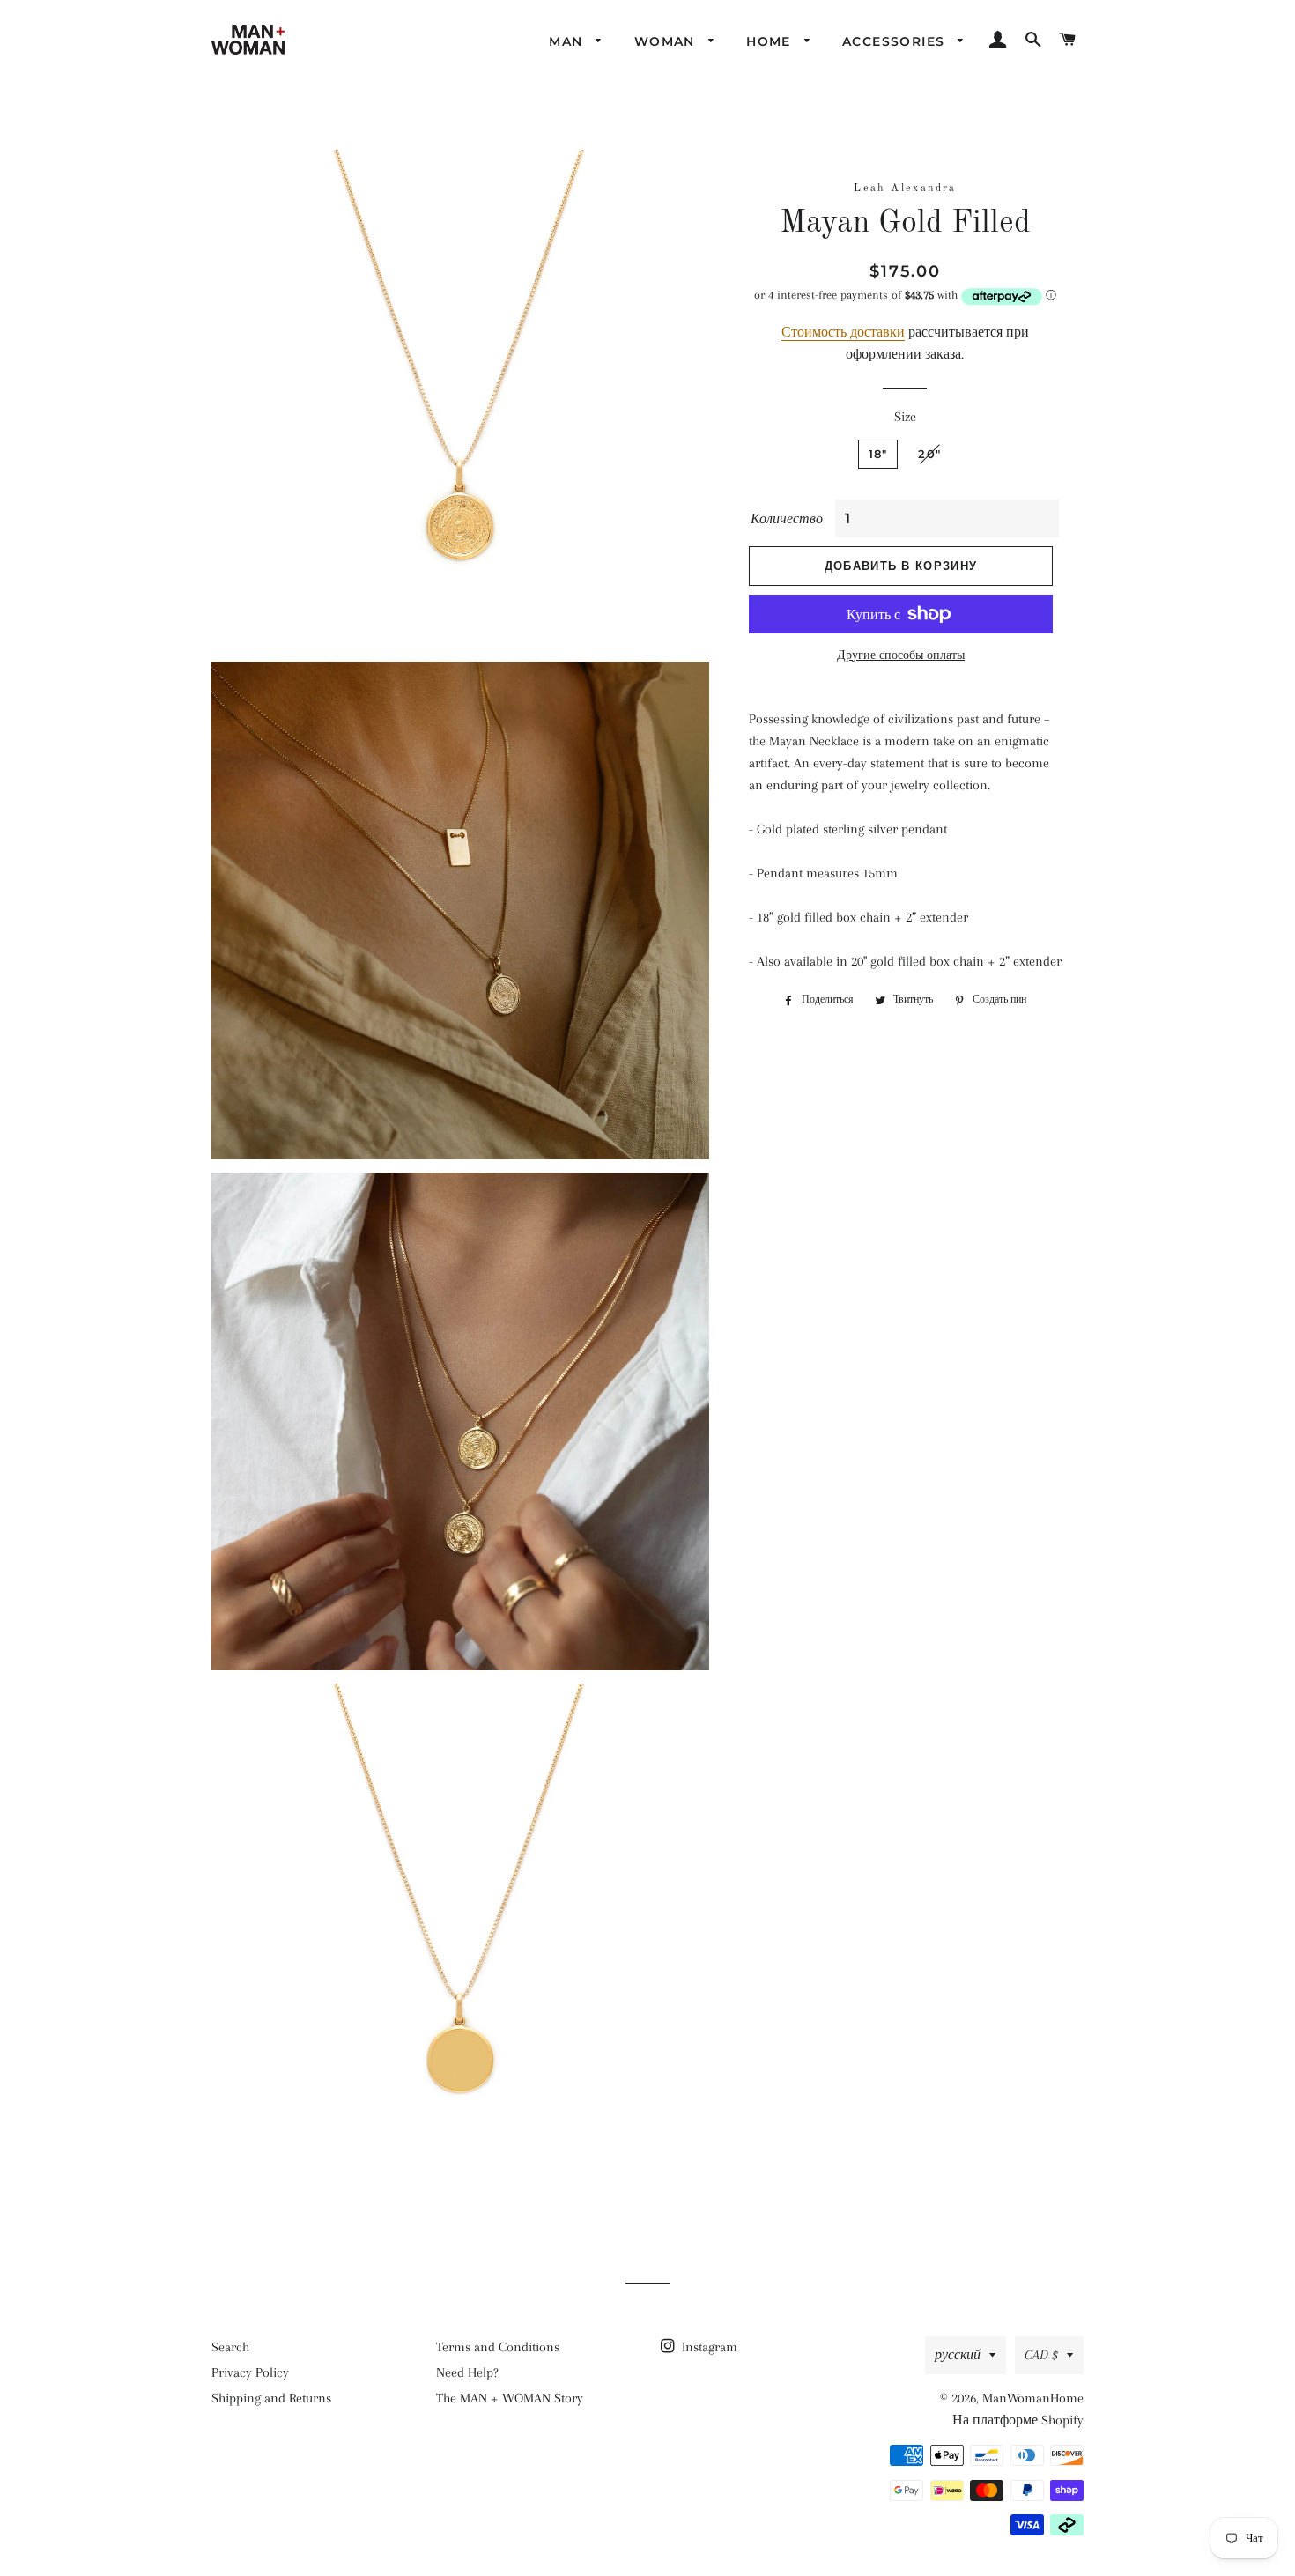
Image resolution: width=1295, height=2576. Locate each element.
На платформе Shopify (1018, 2420)
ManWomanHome (1033, 2398)
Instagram (708, 2347)
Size (905, 417)
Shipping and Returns (271, 2398)
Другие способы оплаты (901, 655)
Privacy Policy (250, 2372)
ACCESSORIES (896, 41)
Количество (787, 519)
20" (929, 454)
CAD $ (1041, 2355)
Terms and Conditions (498, 2347)
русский (958, 2355)
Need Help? (467, 2372)
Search (230, 2347)
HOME (771, 41)
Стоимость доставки (843, 332)
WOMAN (667, 41)
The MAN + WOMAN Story (510, 2398)
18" (878, 454)
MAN (568, 41)
